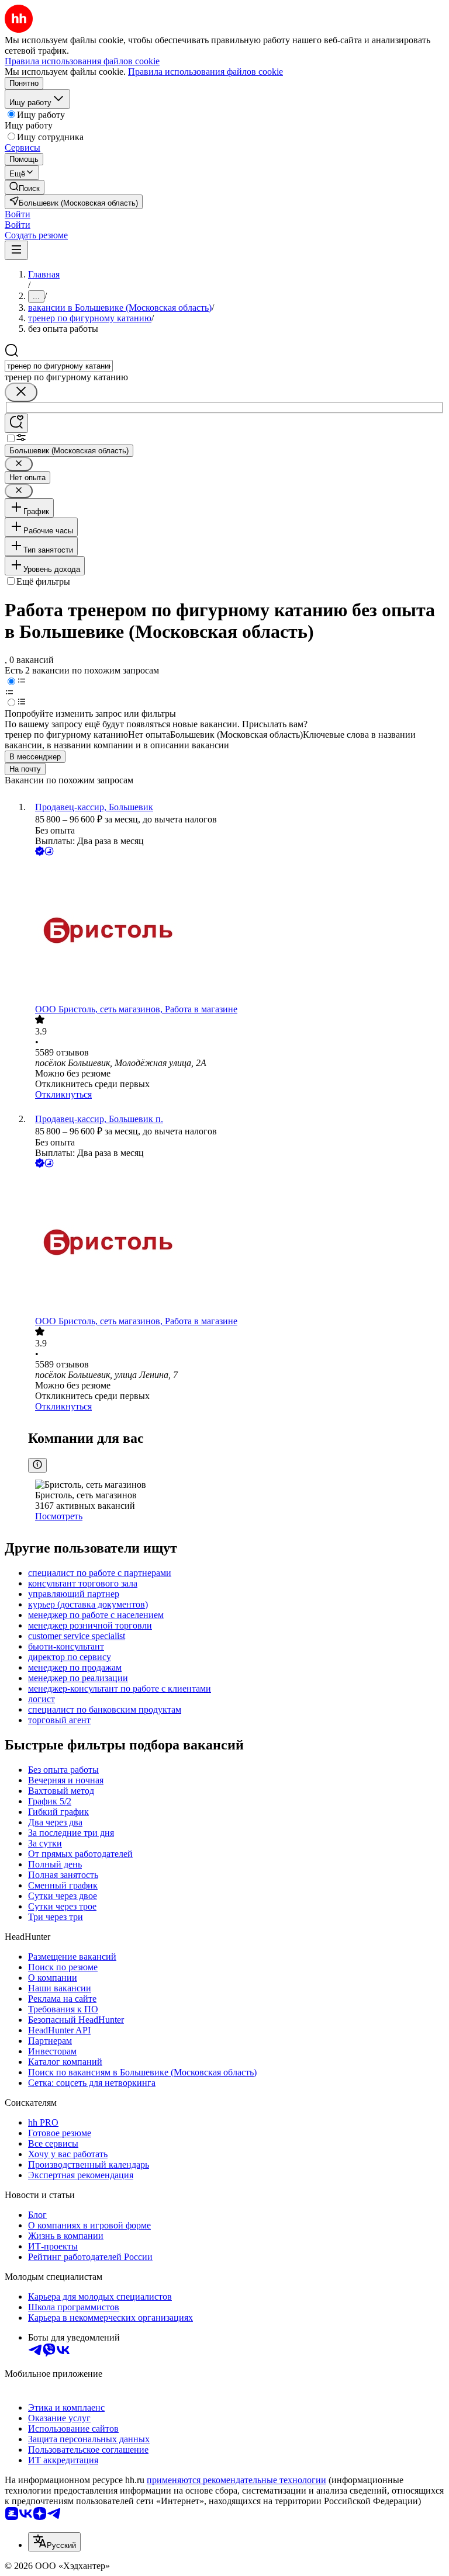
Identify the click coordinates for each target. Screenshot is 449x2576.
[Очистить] (21, 392)
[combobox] (59, 366)
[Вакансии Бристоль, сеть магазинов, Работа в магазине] (236, 931)
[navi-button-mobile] (16, 250)
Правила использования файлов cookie (205, 72)
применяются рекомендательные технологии (236, 2480)
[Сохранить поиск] (16, 423)
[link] (25, 187)
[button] (18, 214)
